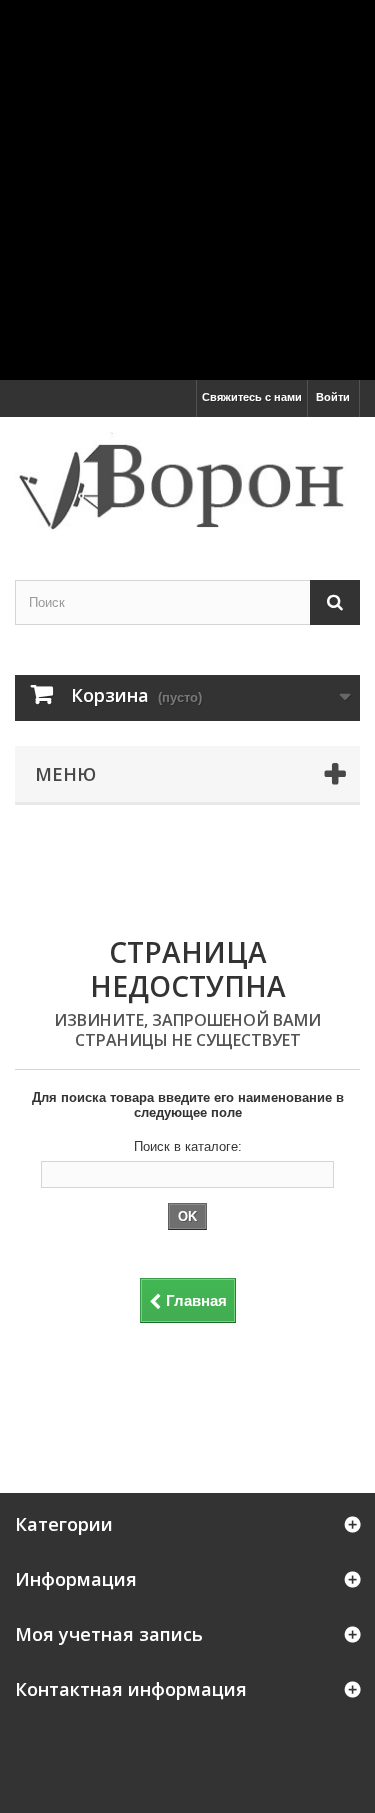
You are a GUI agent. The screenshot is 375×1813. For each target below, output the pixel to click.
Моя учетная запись (109, 1634)
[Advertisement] (187, 187)
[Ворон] (187, 481)
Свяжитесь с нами (252, 397)
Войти (333, 397)
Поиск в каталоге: (188, 1146)
